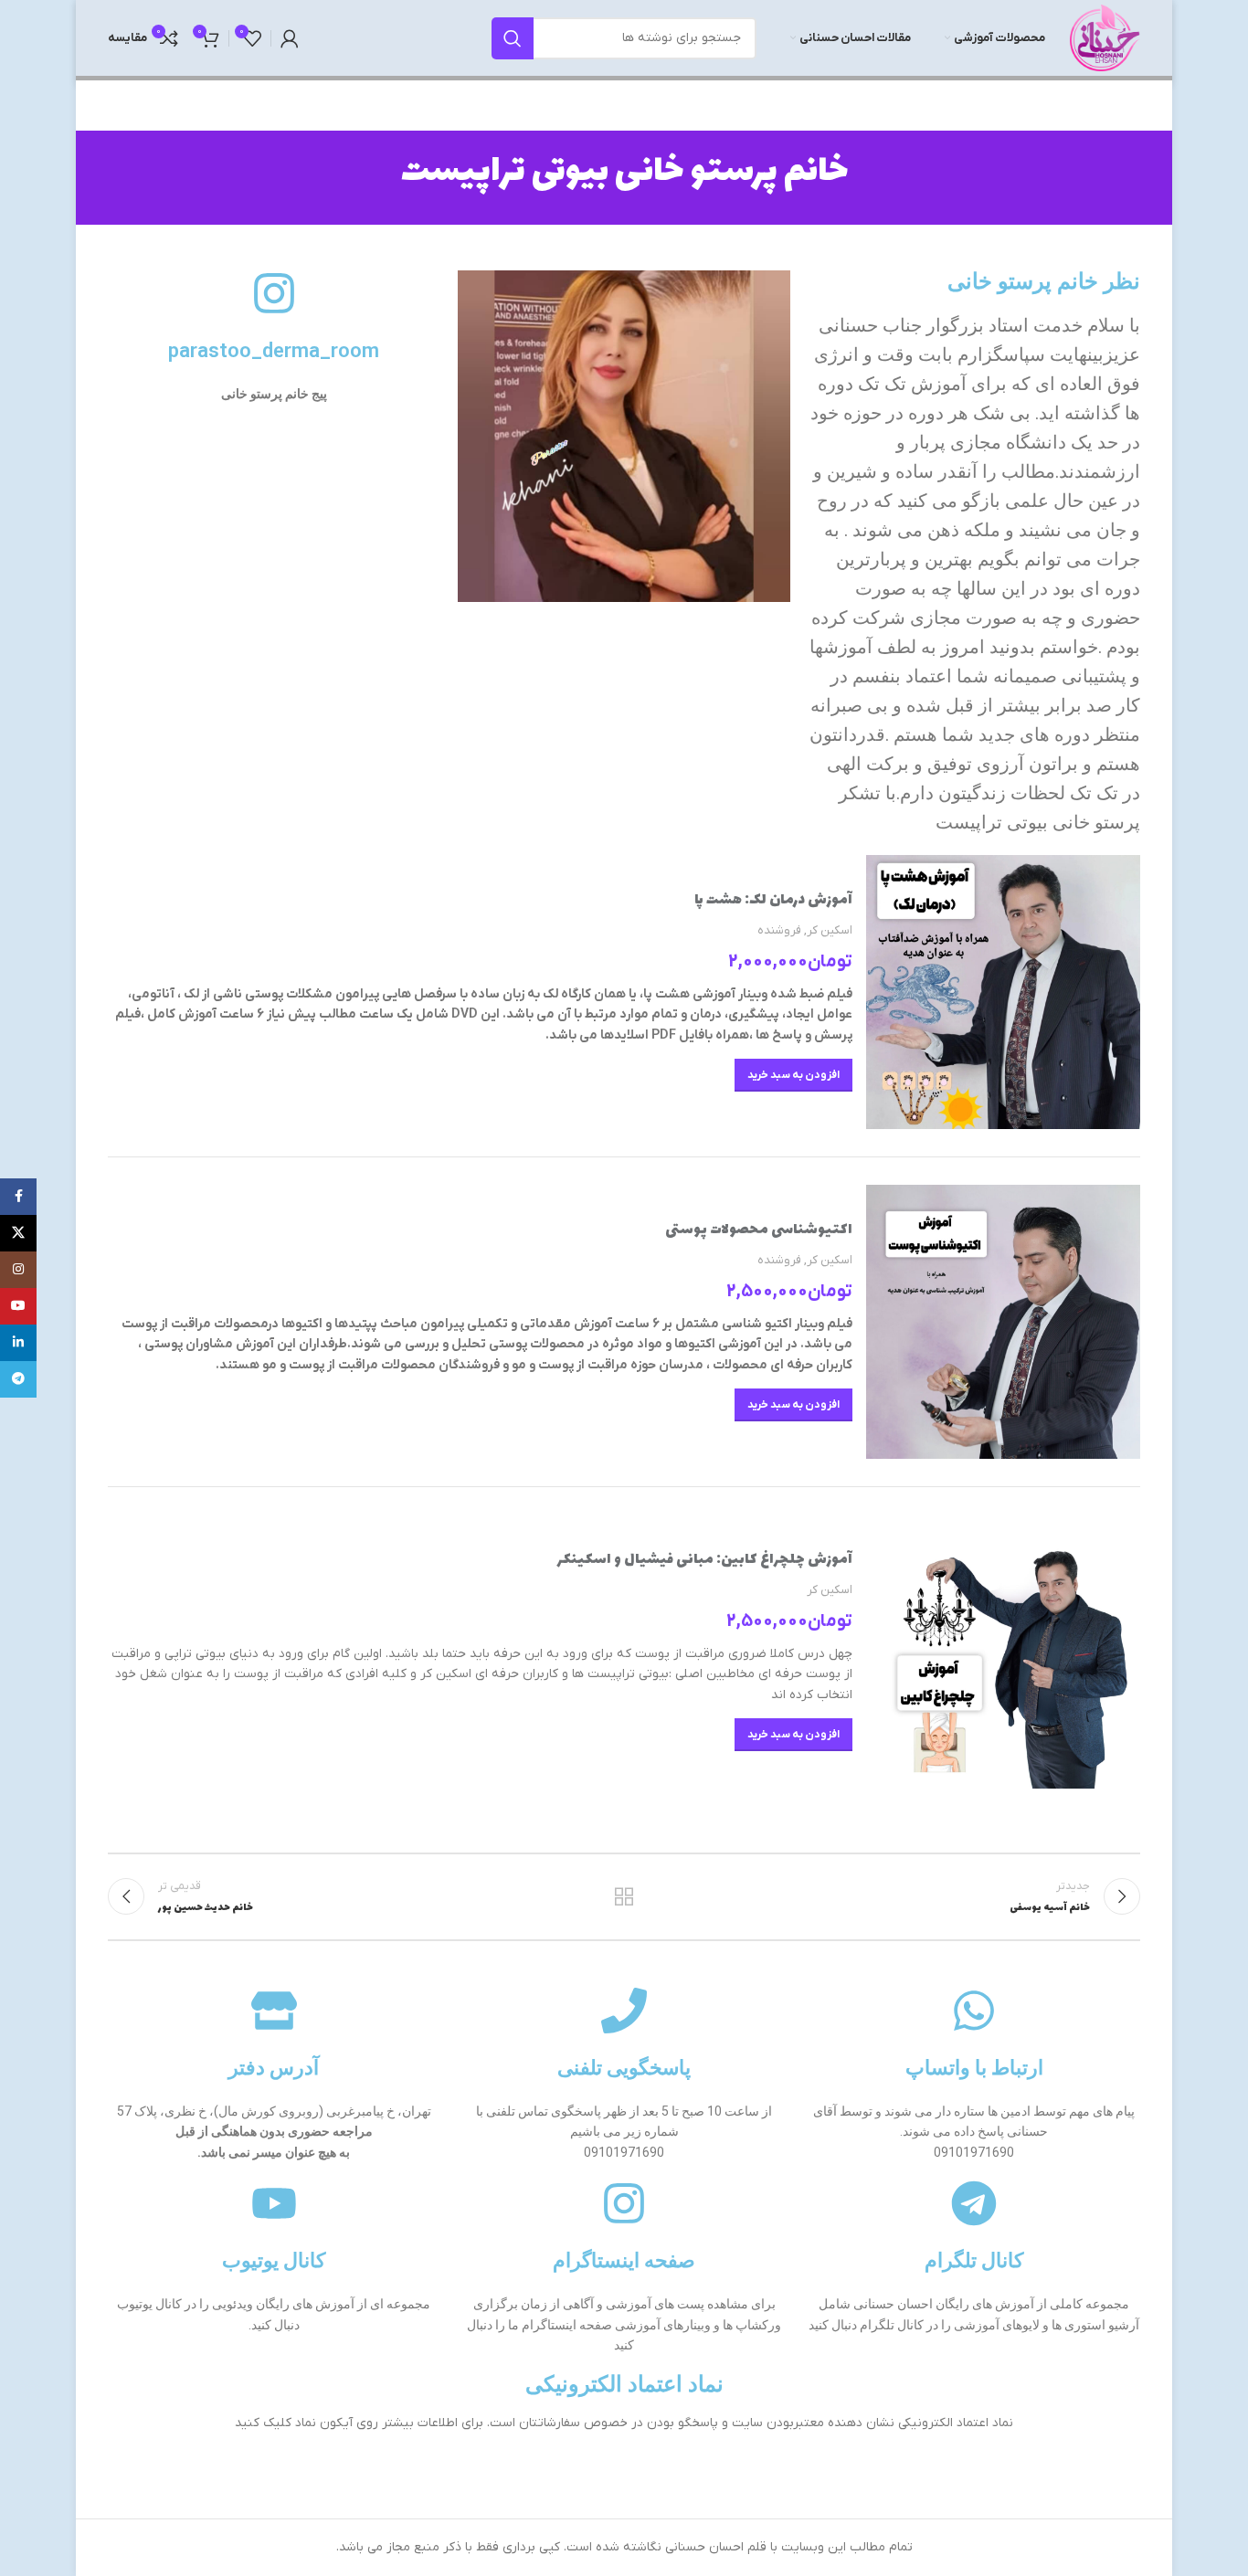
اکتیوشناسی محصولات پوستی (759, 1230)
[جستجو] (513, 38)
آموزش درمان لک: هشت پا (773, 900)
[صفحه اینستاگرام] (624, 2203)
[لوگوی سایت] (1105, 37)
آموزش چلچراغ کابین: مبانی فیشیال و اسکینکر (705, 1560)
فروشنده (779, 930)
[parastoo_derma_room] (274, 293)
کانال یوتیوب (274, 2260)
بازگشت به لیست (624, 1896)
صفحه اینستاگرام (624, 2260)
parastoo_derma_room (274, 350)
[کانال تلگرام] (974, 2203)
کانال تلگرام (974, 2260)
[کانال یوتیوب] (274, 2203)
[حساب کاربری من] (290, 38)
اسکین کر (830, 930)
